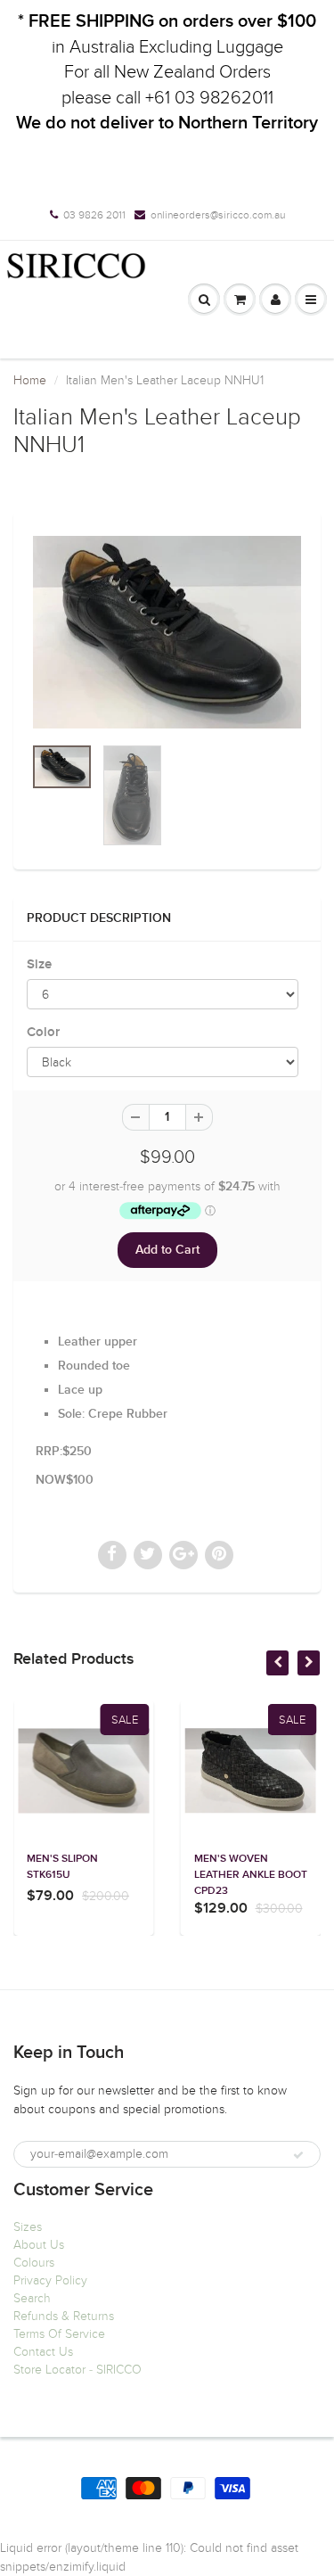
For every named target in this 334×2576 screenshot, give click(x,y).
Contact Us (43, 2352)
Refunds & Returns (64, 2316)
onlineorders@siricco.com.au (218, 215)
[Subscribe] (298, 2155)
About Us (39, 2245)
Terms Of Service (59, 2334)
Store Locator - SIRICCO (77, 2370)
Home (30, 380)
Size (39, 964)
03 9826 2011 (94, 215)
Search (32, 2298)
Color (43, 1032)
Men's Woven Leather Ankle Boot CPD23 (251, 1875)
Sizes (28, 2227)
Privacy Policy (50, 2280)
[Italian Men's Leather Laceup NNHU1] (167, 633)
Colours (34, 2263)
